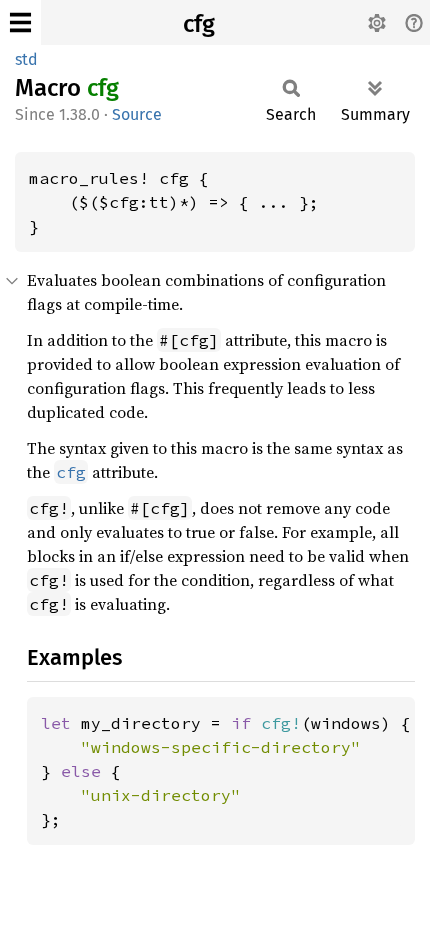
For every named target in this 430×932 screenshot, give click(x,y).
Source (137, 114)
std (26, 59)
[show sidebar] (20, 22)
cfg (199, 24)
